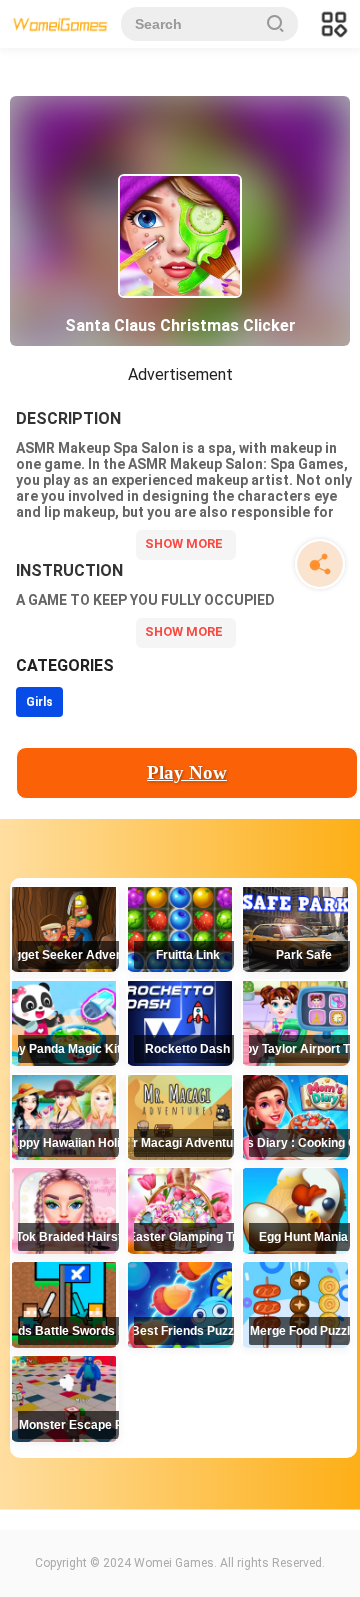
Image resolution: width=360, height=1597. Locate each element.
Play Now (187, 772)
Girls (39, 702)
